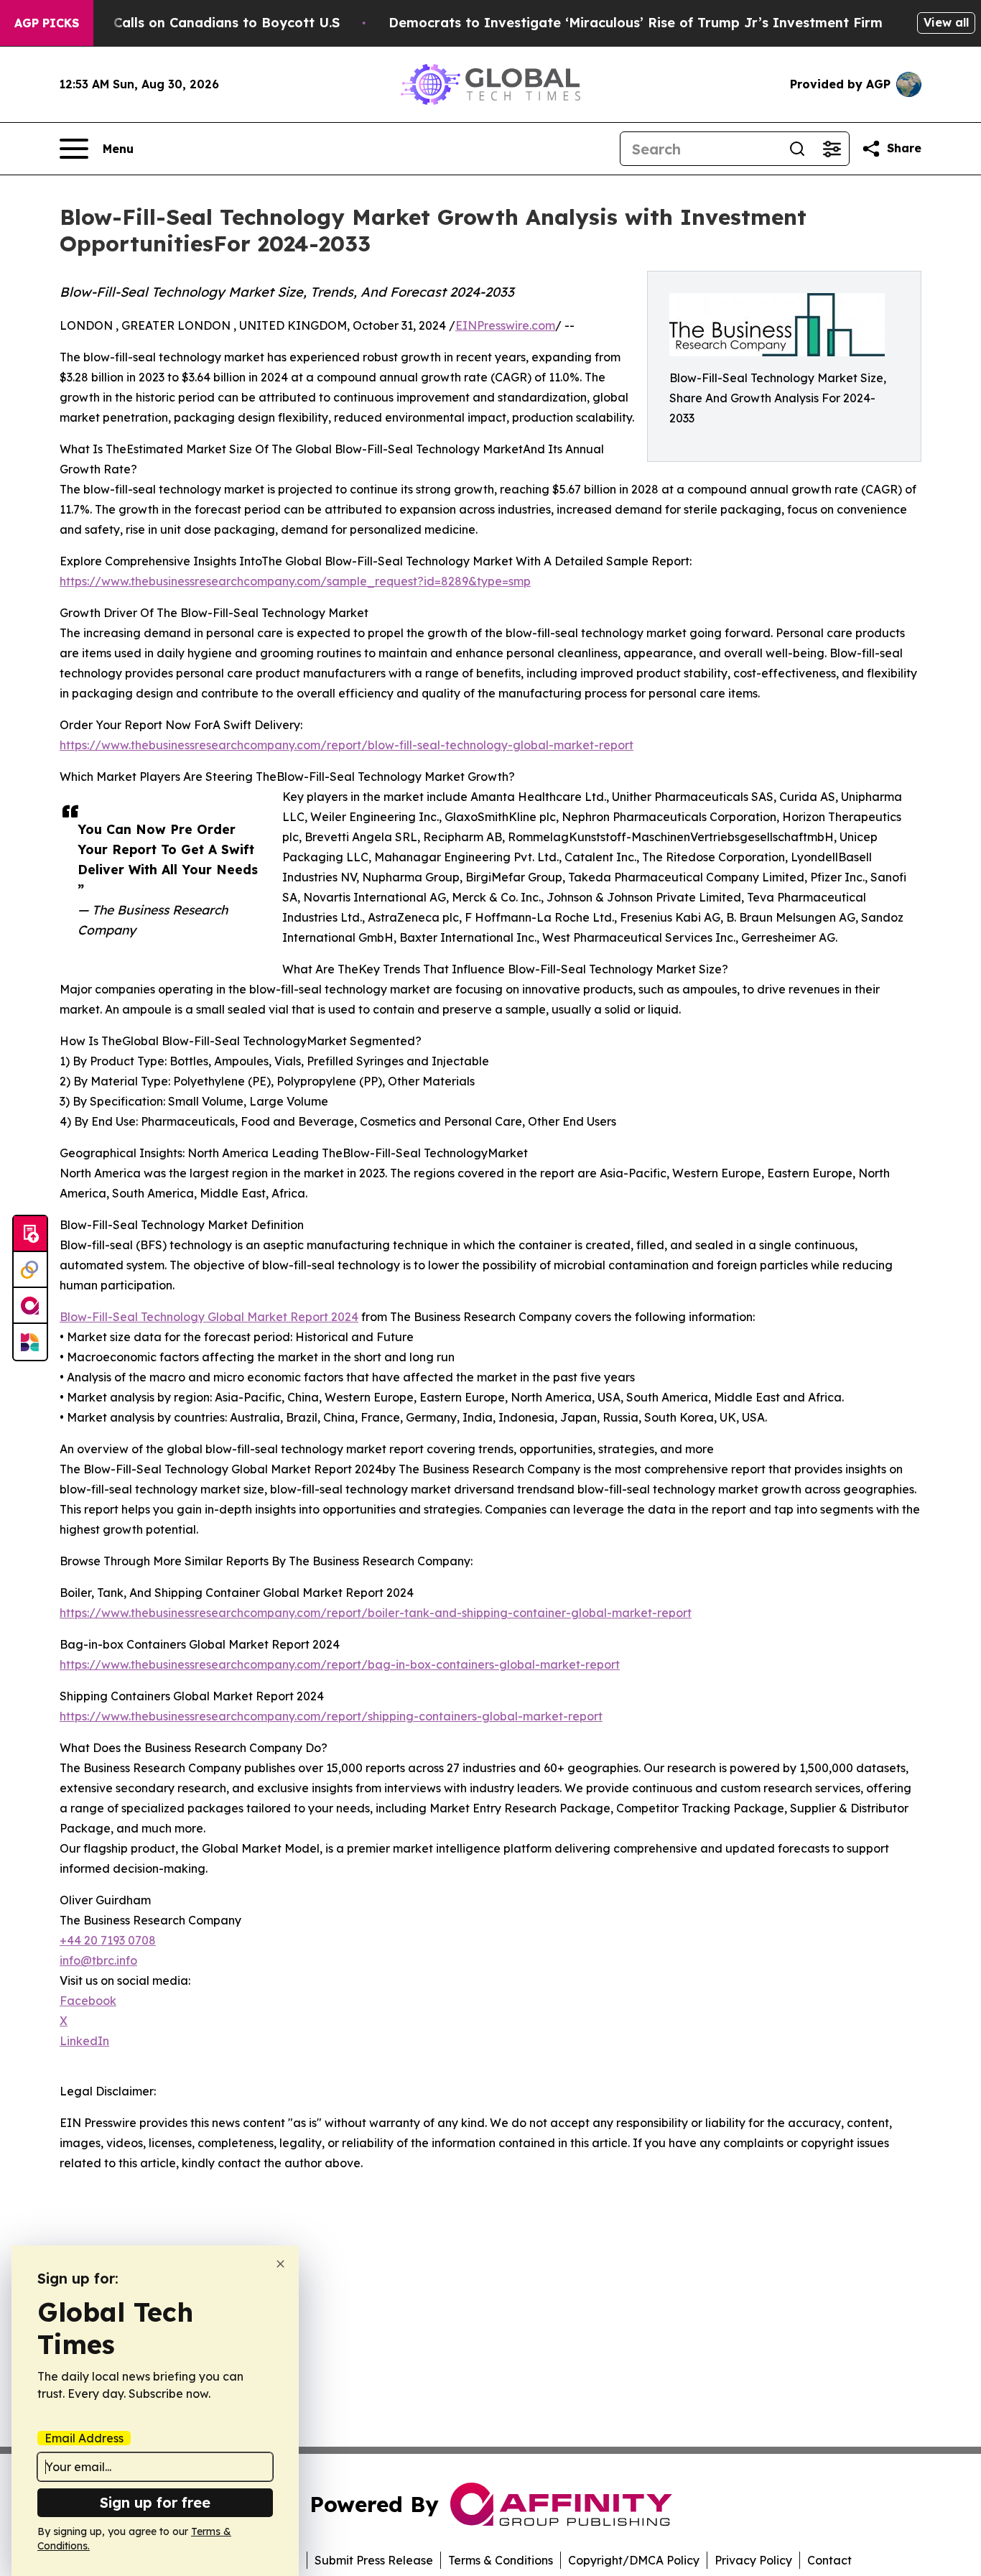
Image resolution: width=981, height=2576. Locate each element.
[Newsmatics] (30, 1342)
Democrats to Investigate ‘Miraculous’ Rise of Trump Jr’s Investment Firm (636, 23)
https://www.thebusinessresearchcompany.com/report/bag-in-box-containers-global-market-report (340, 1664)
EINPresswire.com (505, 325)
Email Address (84, 2438)
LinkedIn (84, 2041)
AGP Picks (47, 23)
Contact (829, 2560)
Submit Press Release (374, 2560)
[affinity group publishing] (30, 1306)
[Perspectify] (30, 1270)
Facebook (88, 2001)
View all (946, 22)
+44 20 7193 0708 (108, 1940)
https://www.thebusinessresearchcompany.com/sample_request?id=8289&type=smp (295, 581)
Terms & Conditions (501, 2560)
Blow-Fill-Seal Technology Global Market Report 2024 (209, 1317)
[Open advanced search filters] (832, 149)
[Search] (797, 149)
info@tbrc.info (98, 1960)
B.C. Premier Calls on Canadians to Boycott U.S (185, 23)
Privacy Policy (753, 2560)
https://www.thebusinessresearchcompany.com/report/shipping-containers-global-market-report (331, 1716)
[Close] (280, 2264)
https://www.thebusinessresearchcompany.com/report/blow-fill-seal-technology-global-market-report (347, 745)
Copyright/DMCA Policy (634, 2560)
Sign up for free (155, 2502)
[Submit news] (30, 1234)
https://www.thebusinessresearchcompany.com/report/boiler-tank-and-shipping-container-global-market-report (376, 1613)
